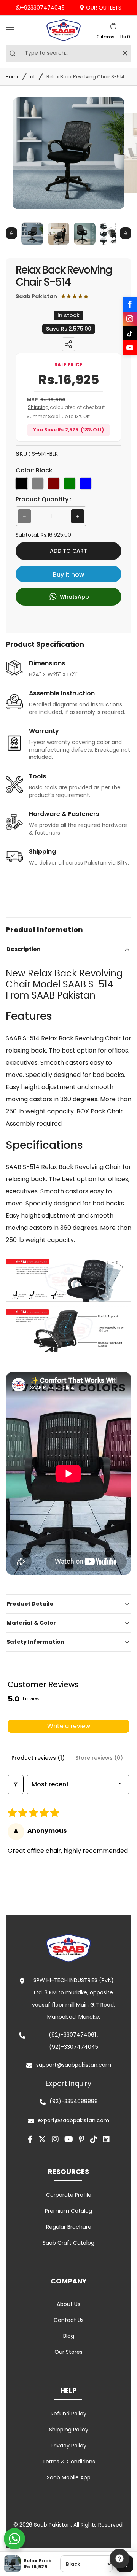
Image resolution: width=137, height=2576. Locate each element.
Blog (69, 2336)
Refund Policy (68, 2414)
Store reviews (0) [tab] (99, 1758)
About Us (68, 2304)
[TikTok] (130, 333)
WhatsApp (74, 596)
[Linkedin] (106, 2139)
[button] (32, 233)
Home (13, 77)
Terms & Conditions (69, 2462)
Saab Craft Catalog (68, 2243)
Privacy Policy (68, 2446)
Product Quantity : (44, 499)
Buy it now (68, 575)
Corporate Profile (69, 2195)
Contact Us (69, 2320)
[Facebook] (130, 304)
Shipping (38, 407)
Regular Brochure (69, 2227)
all (33, 77)
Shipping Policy (69, 2430)
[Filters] (16, 1784)
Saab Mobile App (69, 2477)
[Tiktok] (94, 2139)
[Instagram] (130, 319)
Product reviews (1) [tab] (38, 1758)
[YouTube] (130, 348)
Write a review (69, 1726)
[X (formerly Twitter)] (42, 2139)
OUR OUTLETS (104, 8)
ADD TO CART (68, 551)
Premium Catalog (68, 2211)
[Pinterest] (82, 2139)
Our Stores (68, 2352)
